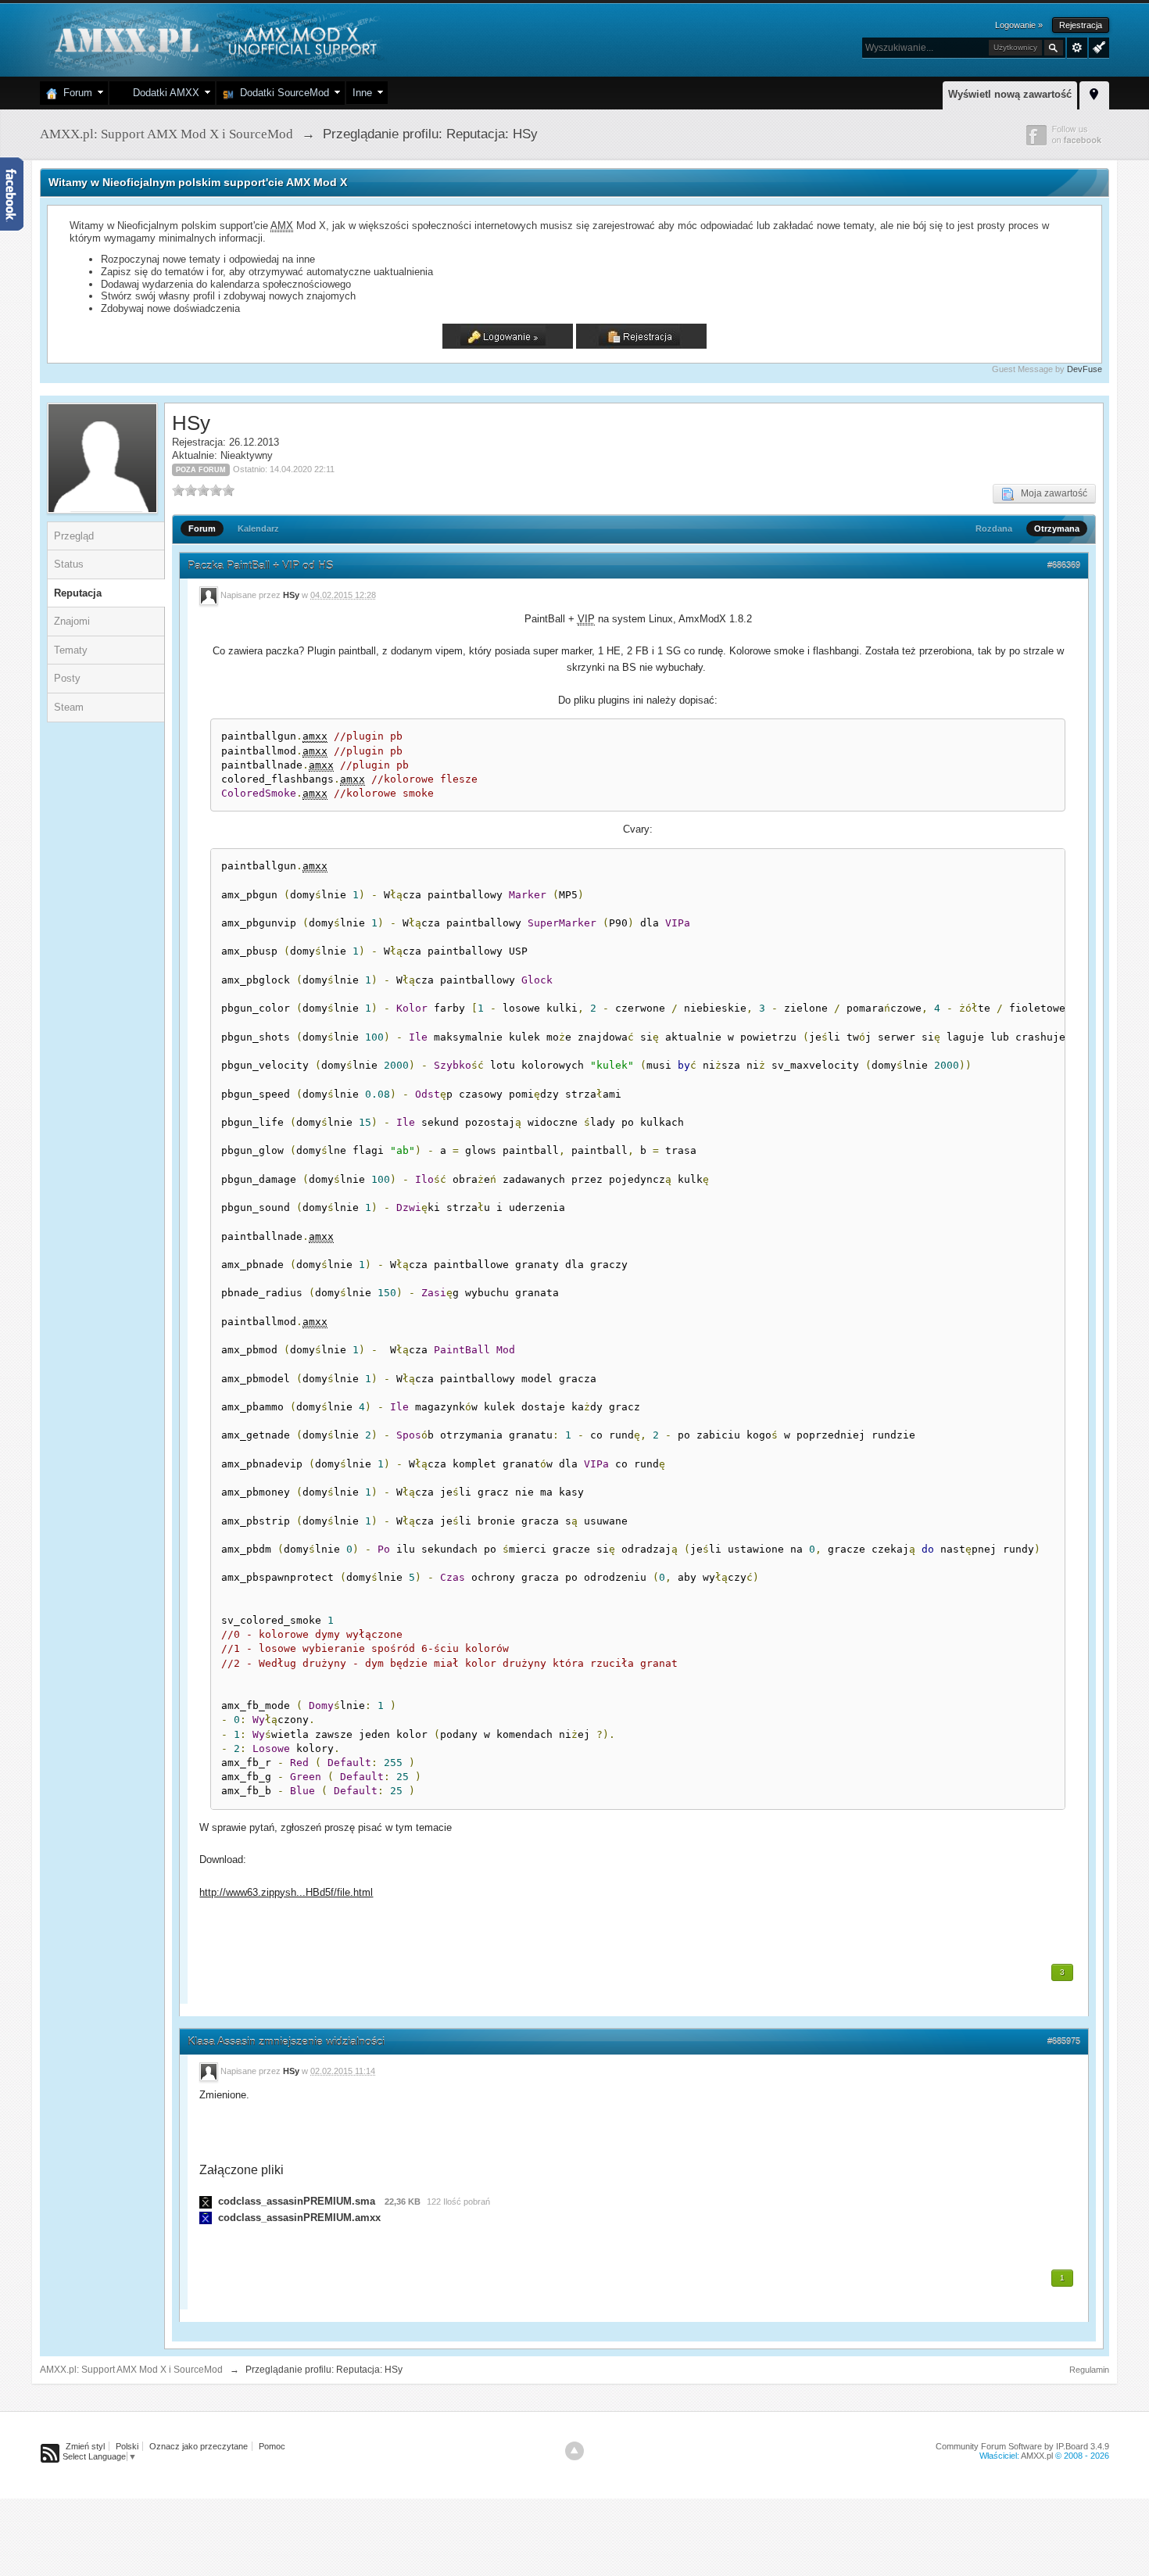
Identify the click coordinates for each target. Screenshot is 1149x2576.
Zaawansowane (1077, 48)
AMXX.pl (1037, 2456)
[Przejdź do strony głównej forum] (214, 39)
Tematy (71, 650)
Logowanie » (1019, 25)
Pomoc (272, 2446)
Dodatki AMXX (163, 93)
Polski (127, 2446)
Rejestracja (1081, 25)
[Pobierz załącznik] (206, 2201)
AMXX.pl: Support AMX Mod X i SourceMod (131, 2370)
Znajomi (72, 621)
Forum (75, 93)
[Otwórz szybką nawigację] (1094, 93)
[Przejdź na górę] (574, 2451)
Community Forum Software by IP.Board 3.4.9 (1022, 2446)
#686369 (1064, 565)
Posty (67, 678)
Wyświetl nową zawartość (1010, 94)
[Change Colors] (1097, 46)
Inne (362, 93)
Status (69, 564)
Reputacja (78, 593)
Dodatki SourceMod (281, 93)
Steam (69, 707)
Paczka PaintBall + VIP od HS (260, 565)
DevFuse (1085, 369)
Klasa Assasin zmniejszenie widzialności (286, 2041)
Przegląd (74, 536)
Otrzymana (1057, 528)
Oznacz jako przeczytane (199, 2446)
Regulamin (1089, 2370)
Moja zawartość (1051, 493)
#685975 (1064, 2041)
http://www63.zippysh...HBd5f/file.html (286, 1892)
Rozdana (994, 528)
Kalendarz (258, 528)
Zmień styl (85, 2446)
